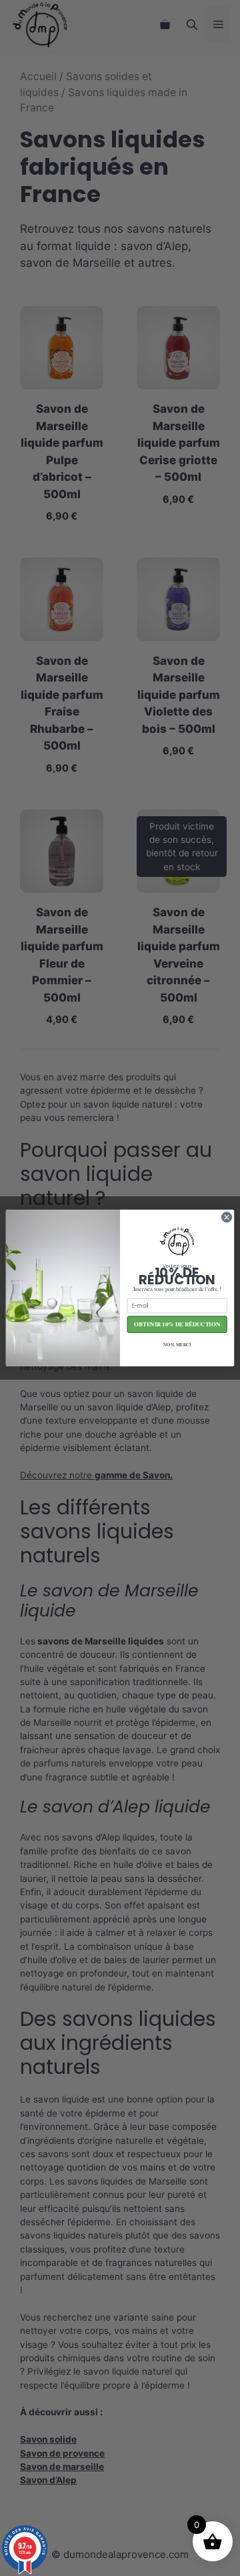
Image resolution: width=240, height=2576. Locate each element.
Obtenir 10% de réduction (177, 1325)
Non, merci (177, 1344)
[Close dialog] (226, 1217)
